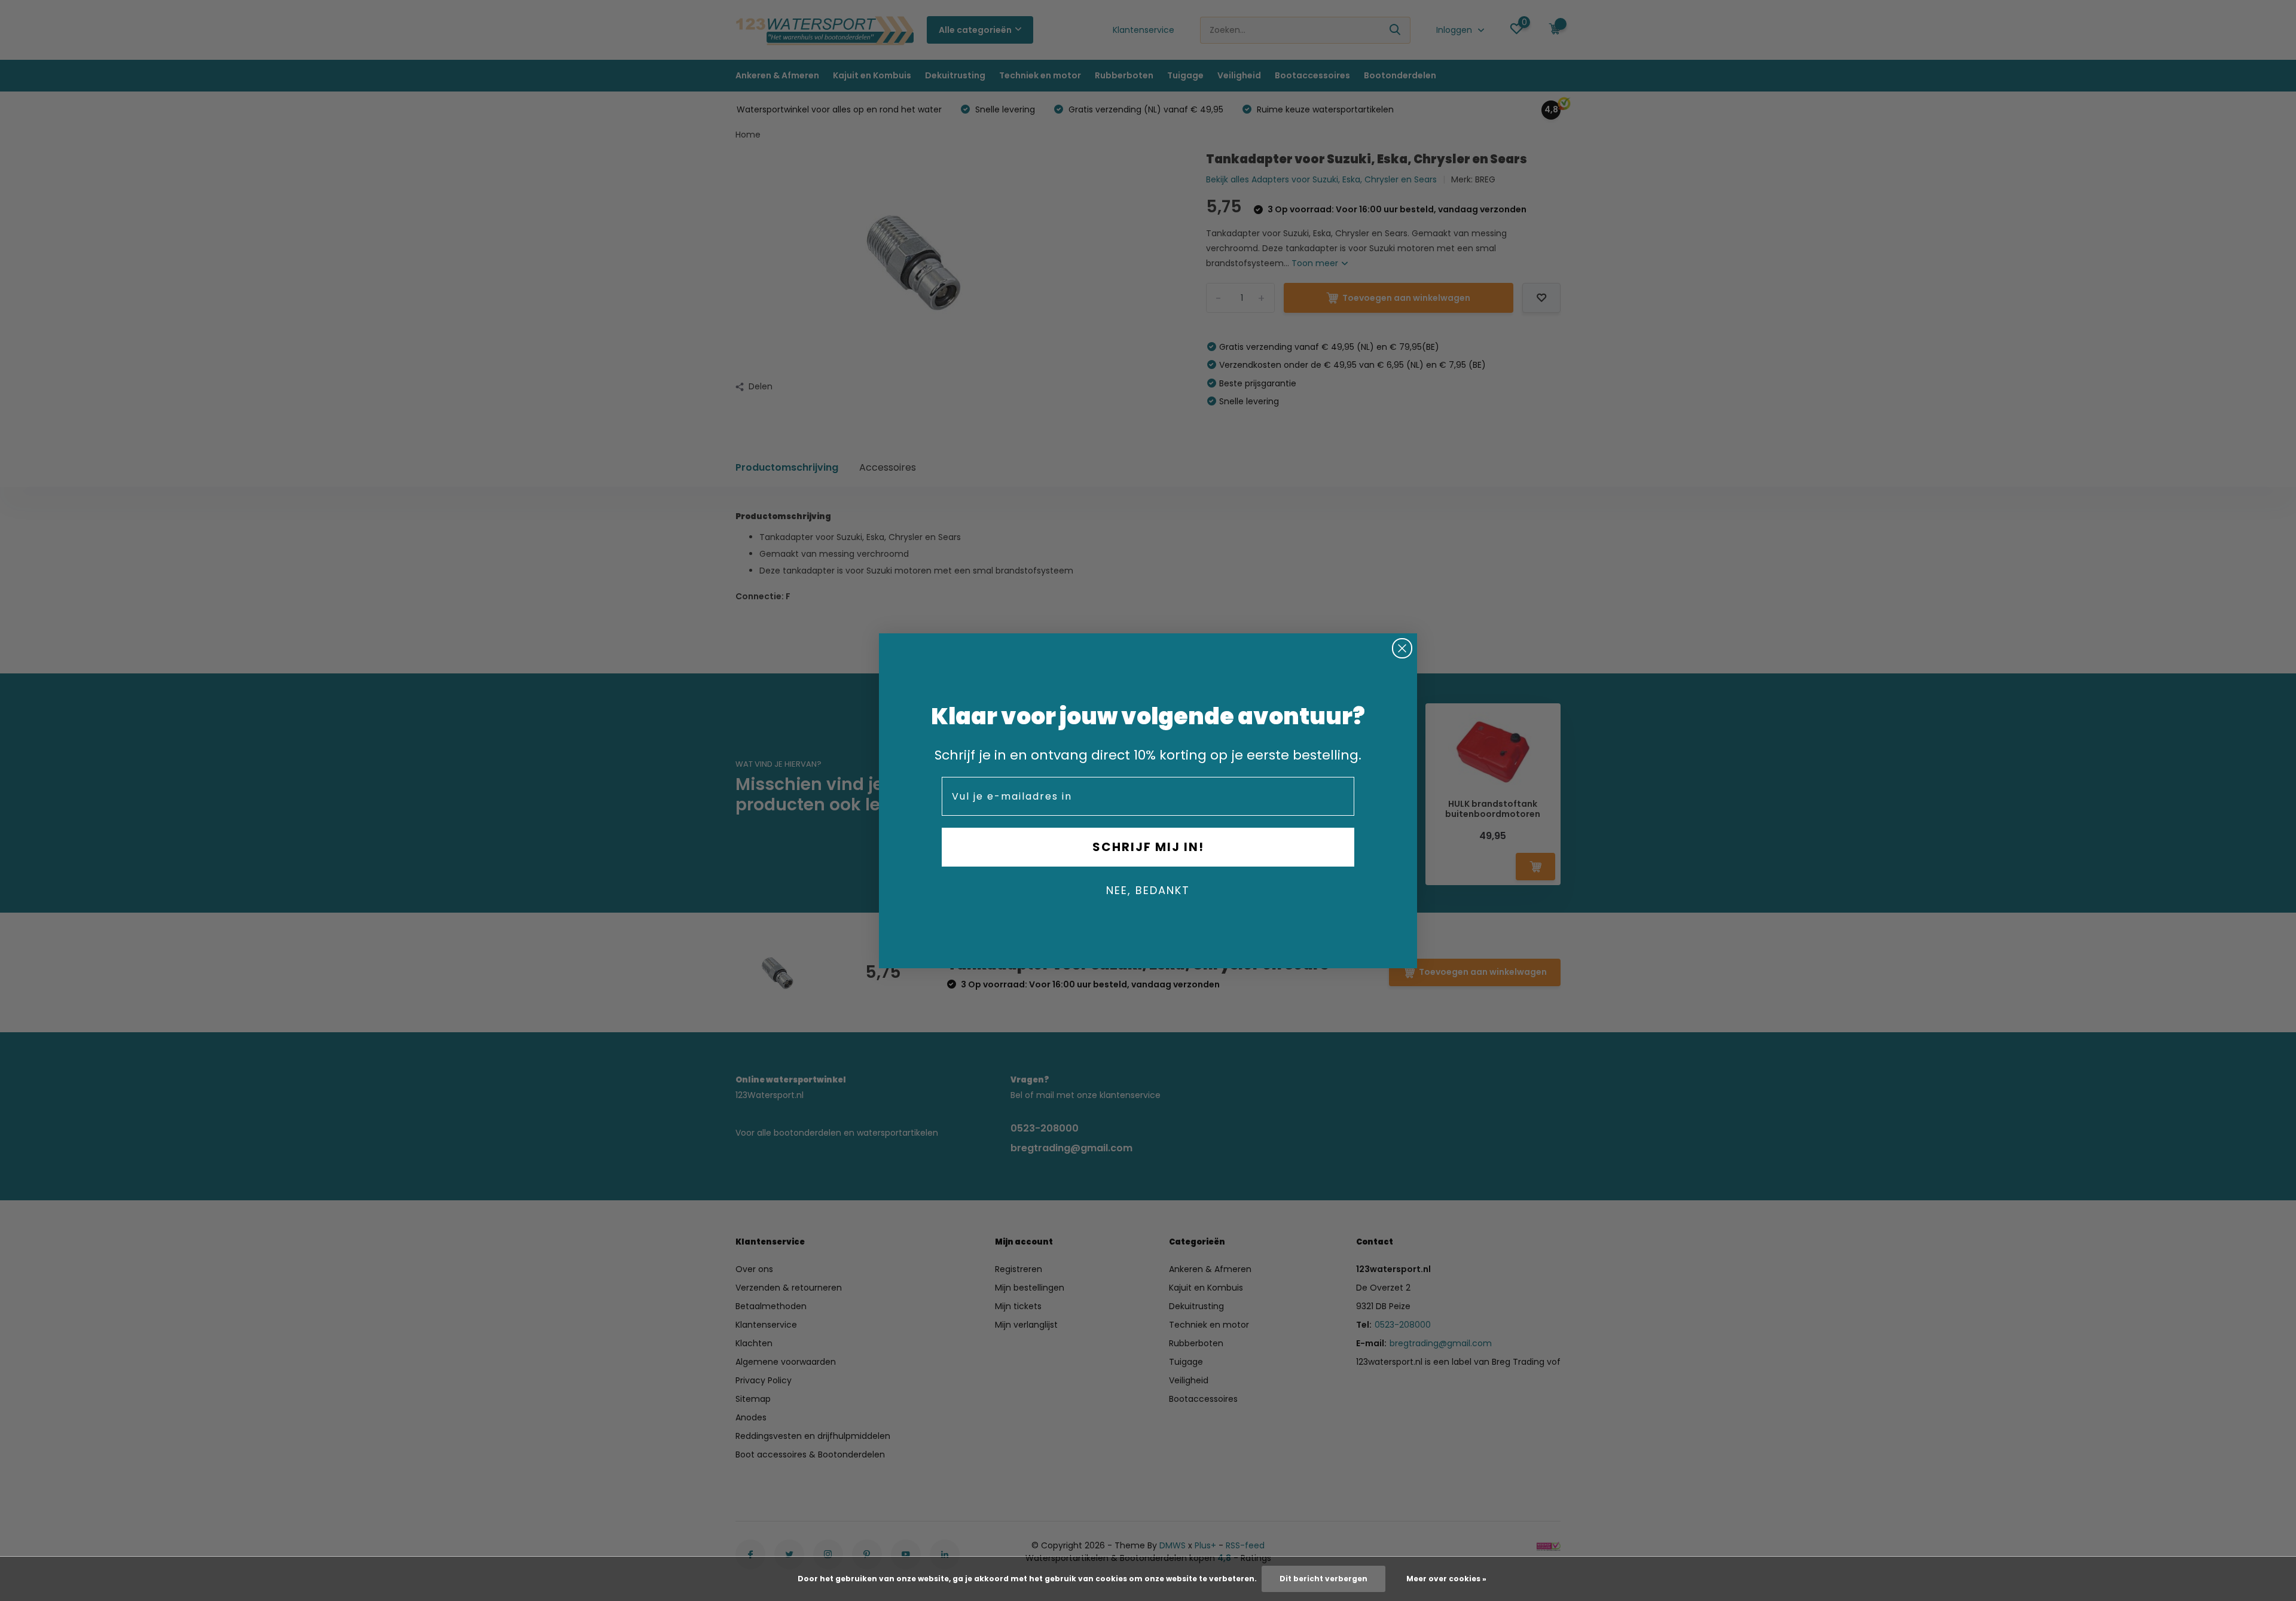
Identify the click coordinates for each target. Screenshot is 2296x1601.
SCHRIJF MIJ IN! (1148, 847)
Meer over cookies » (1446, 1579)
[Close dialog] (1402, 648)
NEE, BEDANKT (1148, 890)
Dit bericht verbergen (1323, 1579)
